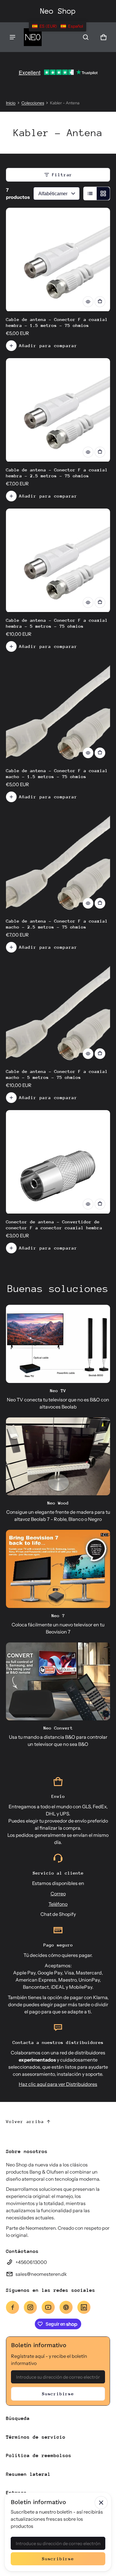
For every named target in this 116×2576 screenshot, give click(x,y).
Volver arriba (25, 2121)
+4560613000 (31, 2262)
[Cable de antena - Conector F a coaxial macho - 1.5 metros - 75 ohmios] (58, 711)
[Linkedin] (84, 2307)
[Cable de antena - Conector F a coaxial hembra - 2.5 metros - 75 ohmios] (58, 410)
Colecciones (33, 103)
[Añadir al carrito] (100, 302)
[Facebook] (12, 2307)
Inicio (11, 103)
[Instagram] (30, 2307)
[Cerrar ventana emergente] (101, 2503)
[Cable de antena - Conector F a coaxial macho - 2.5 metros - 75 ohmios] (58, 861)
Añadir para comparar (48, 346)
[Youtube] (48, 2307)
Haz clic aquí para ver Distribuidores (58, 2084)
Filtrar (62, 175)
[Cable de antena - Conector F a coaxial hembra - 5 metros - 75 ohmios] (58, 561)
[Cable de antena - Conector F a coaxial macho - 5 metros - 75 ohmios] (58, 1012)
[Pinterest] (66, 2307)
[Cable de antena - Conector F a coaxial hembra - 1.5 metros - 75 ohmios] (58, 260)
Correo (58, 1894)
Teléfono (58, 1904)
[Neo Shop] (33, 37)
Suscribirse (58, 2394)
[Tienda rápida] (88, 302)
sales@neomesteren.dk (41, 2274)
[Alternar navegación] (12, 37)
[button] (86, 37)
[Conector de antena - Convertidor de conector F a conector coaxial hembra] (58, 1162)
